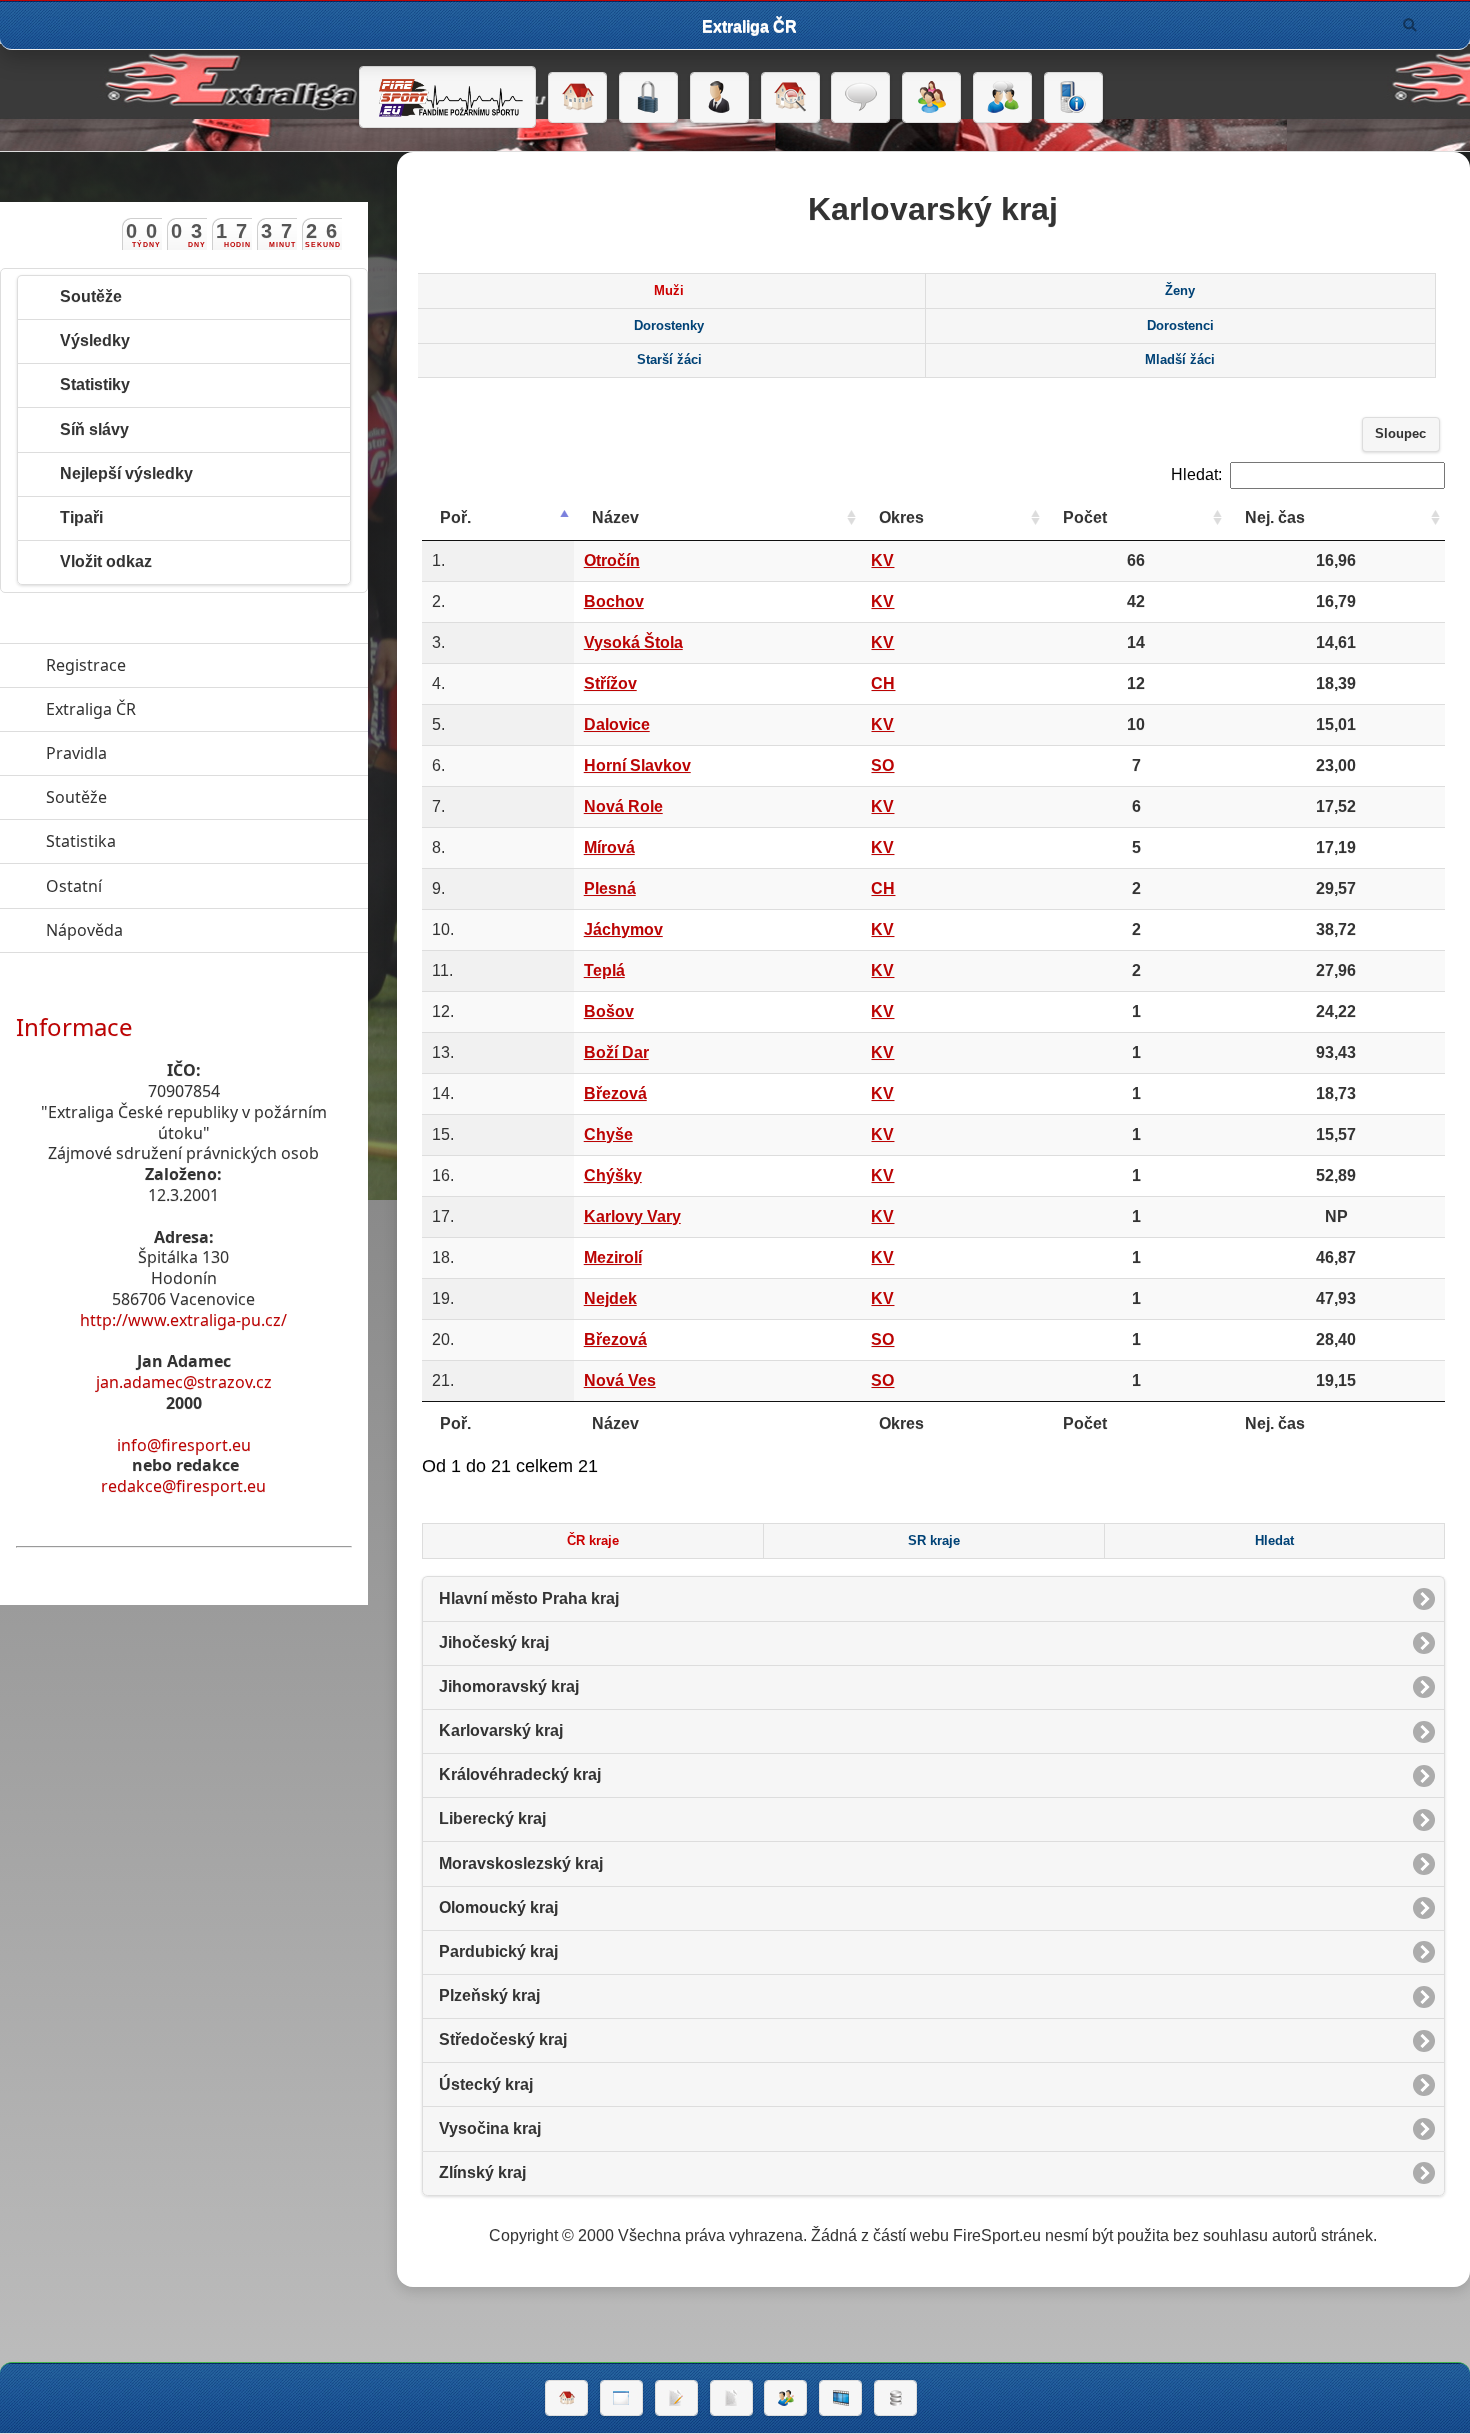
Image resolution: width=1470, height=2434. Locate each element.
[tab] (669, 291)
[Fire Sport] (447, 97)
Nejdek (610, 1298)
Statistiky (95, 384)
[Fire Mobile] (1073, 98)
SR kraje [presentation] (934, 1541)
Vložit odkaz (106, 561)
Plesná (610, 888)
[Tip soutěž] (785, 2398)
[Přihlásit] (648, 98)
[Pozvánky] (621, 2398)
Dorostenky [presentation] (669, 326)
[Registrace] (719, 98)
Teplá (604, 970)
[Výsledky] (731, 2398)
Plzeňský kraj (489, 1995)
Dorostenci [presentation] (1180, 326)
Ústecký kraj (486, 2084)
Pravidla (168, 753)
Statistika (173, 841)
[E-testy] (931, 98)
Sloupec (1400, 434)
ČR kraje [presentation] (593, 1541)
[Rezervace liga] (676, 2398)
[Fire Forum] (1002, 98)
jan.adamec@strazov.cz (184, 1382)
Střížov (610, 683)
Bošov (609, 1011)
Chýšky (613, 1175)
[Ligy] (895, 2398)
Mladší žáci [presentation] (1180, 360)
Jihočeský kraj (494, 1642)
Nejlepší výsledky (126, 473)
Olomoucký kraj (498, 1907)
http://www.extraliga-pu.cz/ (183, 1320)
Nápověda (176, 930)
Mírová (609, 847)
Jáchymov (623, 929)
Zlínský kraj (482, 2172)
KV (882, 560)
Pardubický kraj (498, 1951)
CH (883, 683)
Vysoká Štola (633, 642)
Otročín (612, 560)
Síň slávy (94, 429)
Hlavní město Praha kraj (529, 1598)
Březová (615, 1093)
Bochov (614, 601)
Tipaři (81, 517)
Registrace (86, 665)
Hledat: (1196, 474)
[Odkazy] (790, 98)
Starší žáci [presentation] (669, 360)
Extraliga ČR (183, 709)
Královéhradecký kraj (520, 1774)
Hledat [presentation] (1274, 1541)
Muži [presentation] (669, 291)
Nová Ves (620, 1380)
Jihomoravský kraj (509, 1686)
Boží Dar (616, 1052)
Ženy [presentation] (1180, 291)
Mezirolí (613, 1257)
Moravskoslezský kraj (521, 1863)
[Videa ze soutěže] (840, 2398)
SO (882, 765)
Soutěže (91, 296)
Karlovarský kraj (501, 1730)
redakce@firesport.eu (183, 1486)
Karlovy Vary (632, 1216)
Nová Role (623, 806)
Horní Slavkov (637, 765)
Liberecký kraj (492, 1818)
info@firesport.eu (184, 1445)
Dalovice (617, 724)
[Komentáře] (860, 98)
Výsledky (95, 340)
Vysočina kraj (490, 2128)
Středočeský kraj (503, 2039)
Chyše (608, 1134)
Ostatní (166, 886)
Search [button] (1410, 25)
